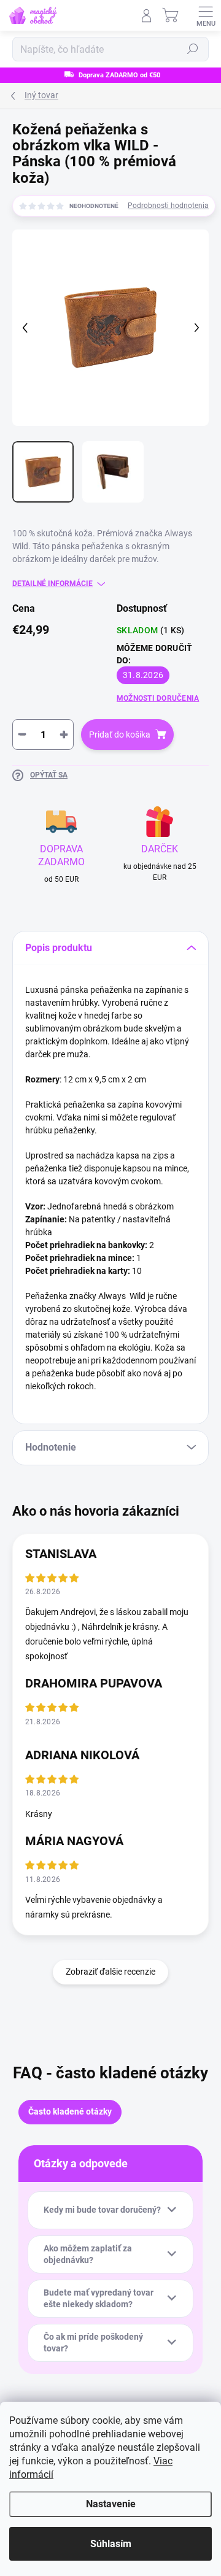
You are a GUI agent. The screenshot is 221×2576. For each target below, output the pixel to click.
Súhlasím (111, 2544)
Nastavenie (111, 2504)
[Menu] (206, 15)
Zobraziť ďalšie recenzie (110, 1972)
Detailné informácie (52, 584)
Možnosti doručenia (158, 698)
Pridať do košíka (120, 735)
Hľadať (193, 49)
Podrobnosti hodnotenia (168, 206)
